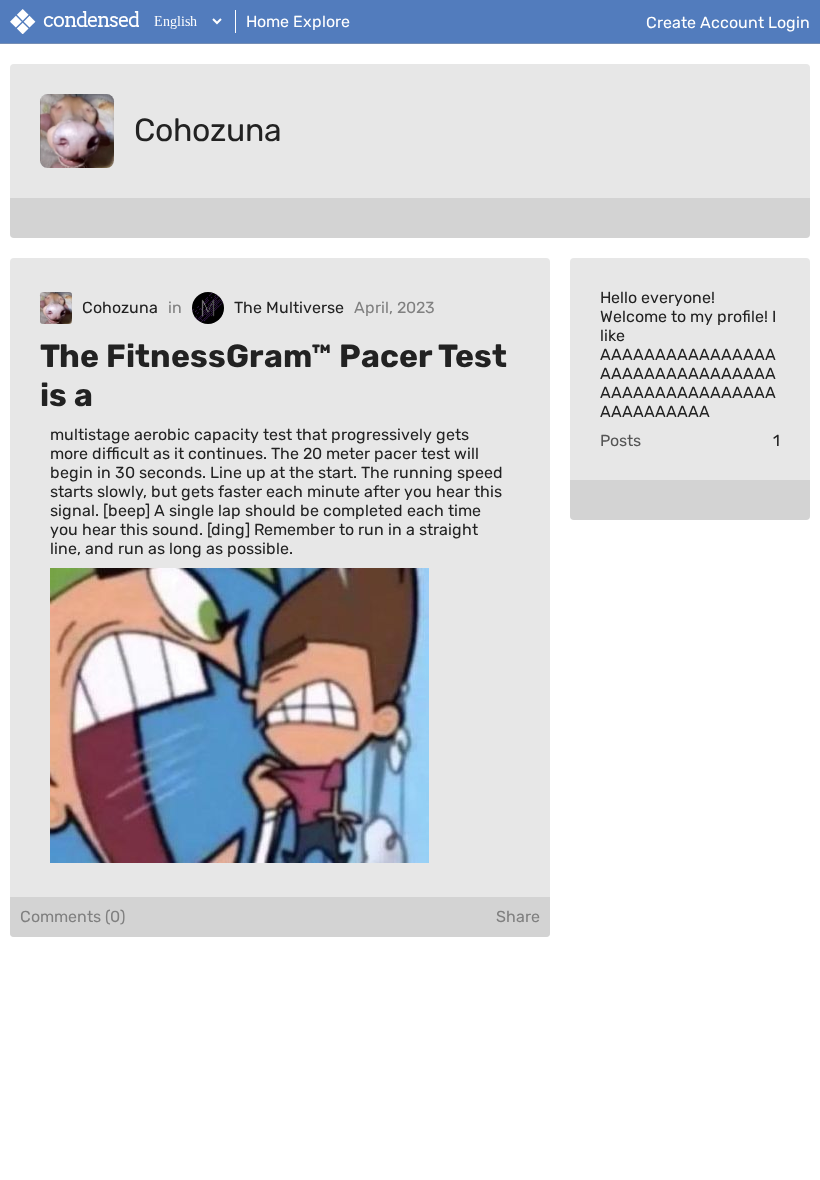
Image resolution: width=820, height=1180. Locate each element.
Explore (321, 21)
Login (789, 21)
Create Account (705, 21)
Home (267, 21)
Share (518, 916)
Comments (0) (72, 916)
